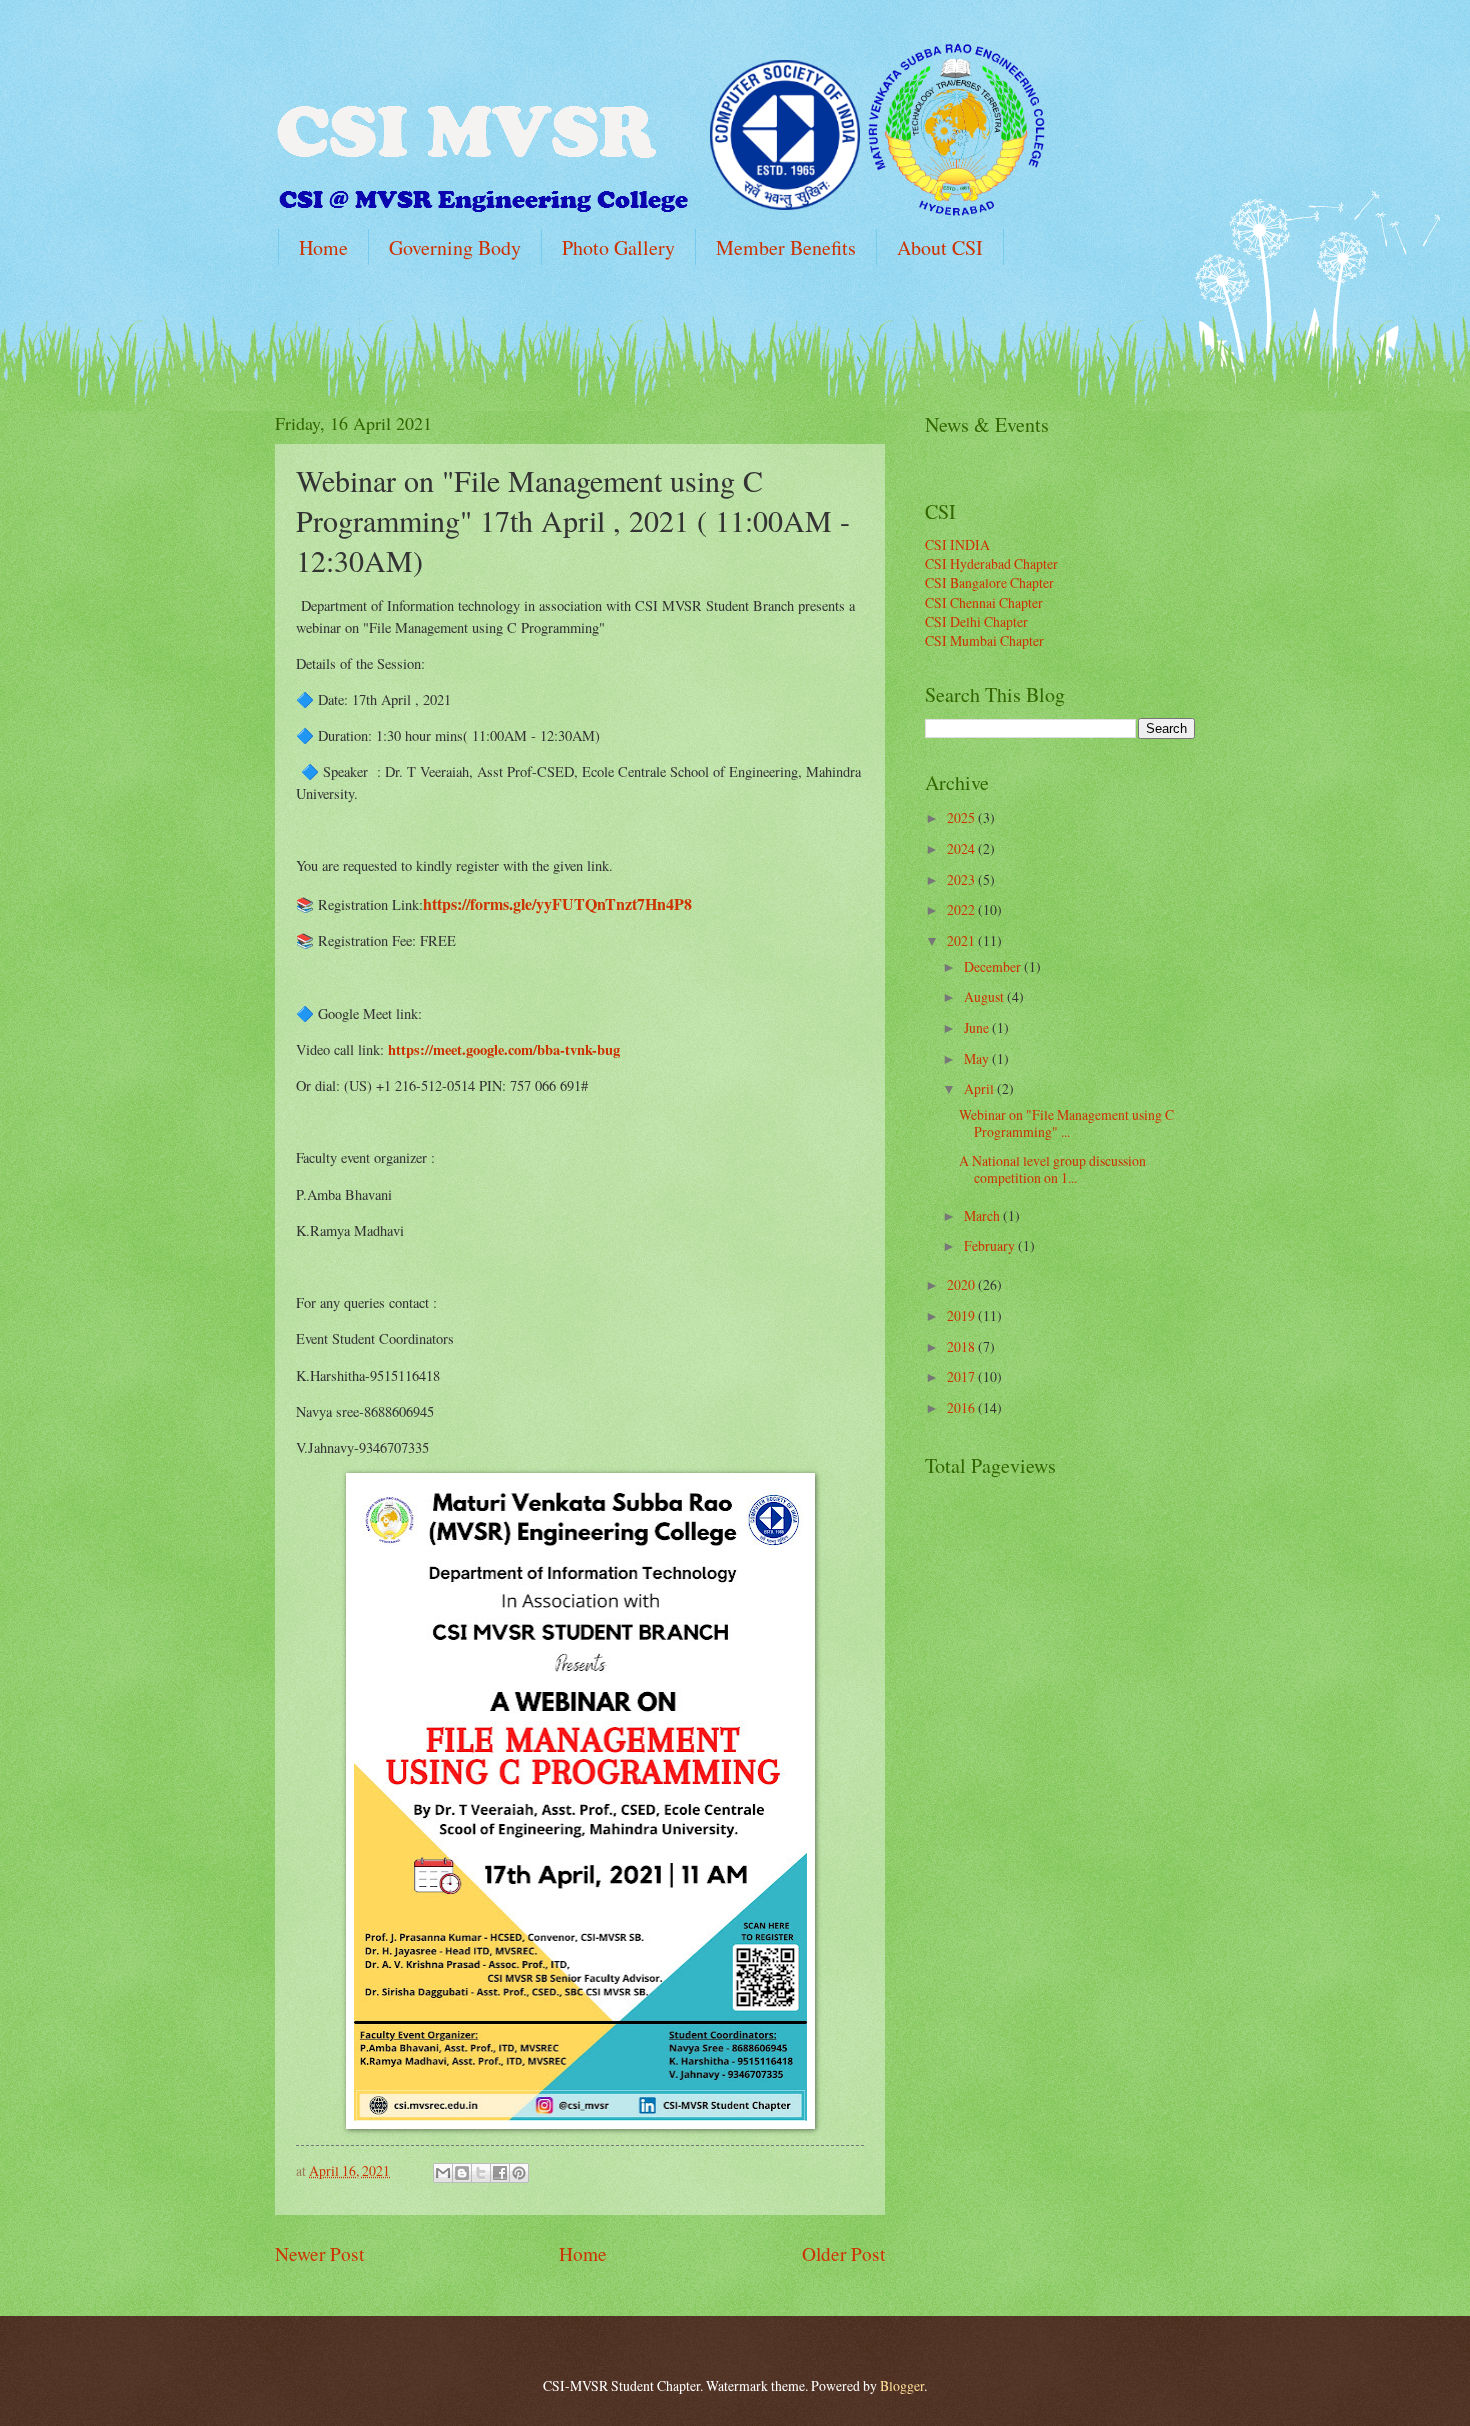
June (978, 1027)
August (985, 996)
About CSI (940, 247)
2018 (962, 1346)
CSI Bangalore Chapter (989, 582)
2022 (962, 909)
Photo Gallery (618, 247)
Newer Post (319, 2253)
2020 (962, 1284)
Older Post (843, 2253)
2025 (962, 817)
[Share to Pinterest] (519, 2173)
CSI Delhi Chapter (976, 621)
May (978, 1058)
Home (323, 247)
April (980, 1088)
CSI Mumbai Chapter (984, 640)
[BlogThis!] (462, 2173)
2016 (962, 1407)
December (994, 966)
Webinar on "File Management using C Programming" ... (1066, 1123)
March (983, 1215)
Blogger (902, 2385)
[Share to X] (481, 2173)
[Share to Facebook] (500, 2173)
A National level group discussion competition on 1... (1052, 1169)
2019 (962, 1315)
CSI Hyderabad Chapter (991, 563)
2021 (962, 940)
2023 (962, 879)
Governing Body (455, 247)
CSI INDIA (957, 544)
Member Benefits (786, 247)
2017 (962, 1376)
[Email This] (443, 2173)
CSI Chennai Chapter (984, 602)
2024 (962, 848)
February (991, 1245)
